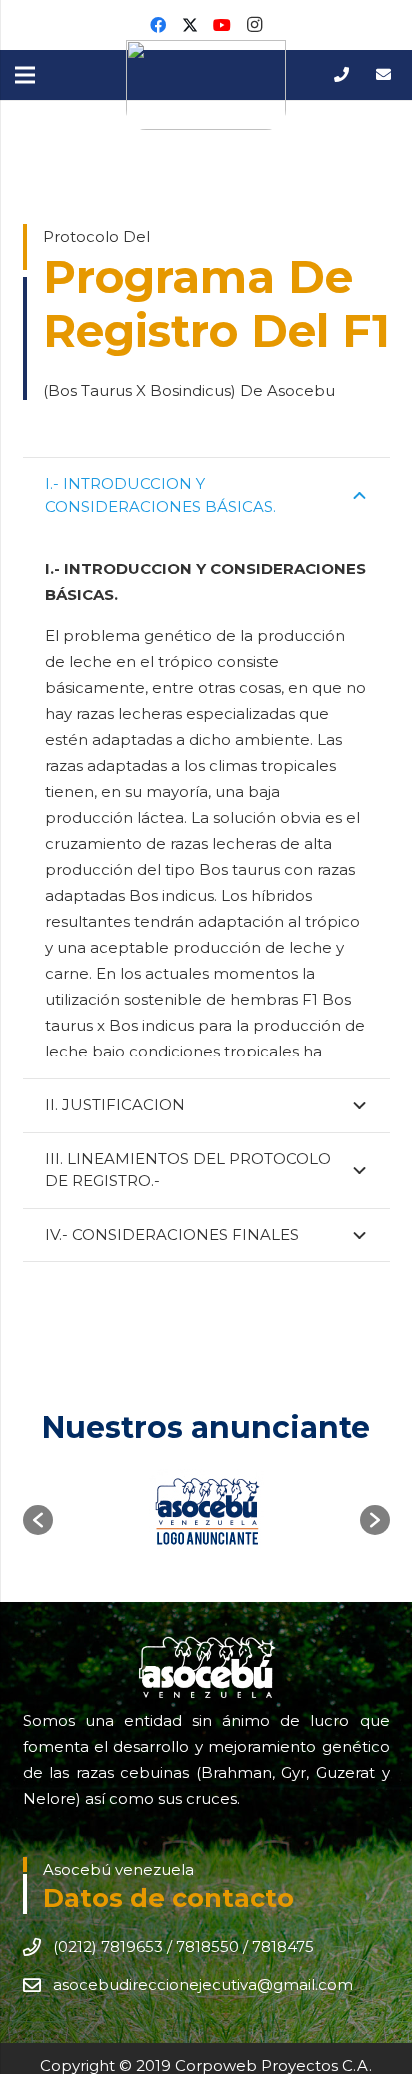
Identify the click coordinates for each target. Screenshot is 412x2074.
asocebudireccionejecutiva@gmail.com (203, 1984)
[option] (206, 1510)
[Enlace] (344, 74)
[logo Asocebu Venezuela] (206, 85)
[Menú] (25, 75)
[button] (38, 1520)
